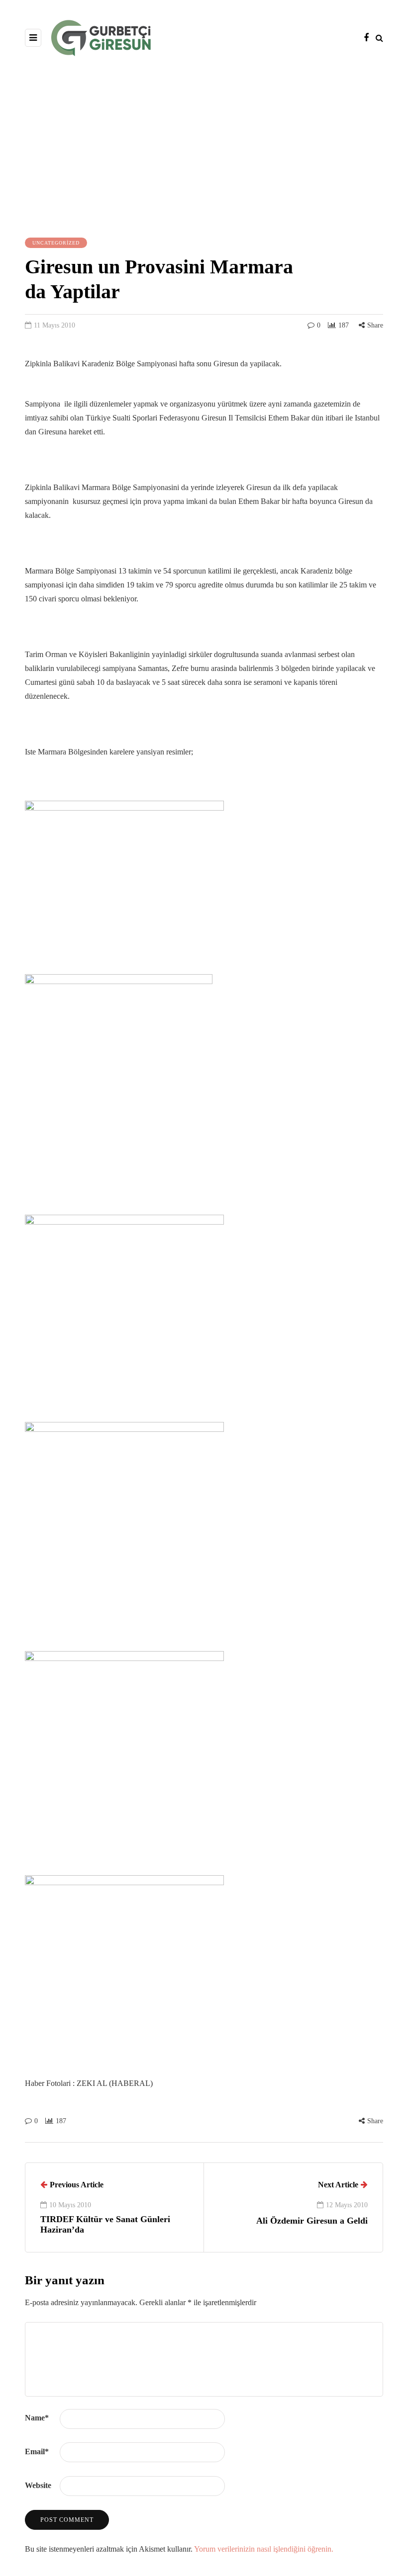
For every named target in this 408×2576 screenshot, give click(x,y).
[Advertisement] (204, 146)
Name (37, 2418)
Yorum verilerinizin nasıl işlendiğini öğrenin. (264, 2549)
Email (37, 2451)
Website (38, 2485)
